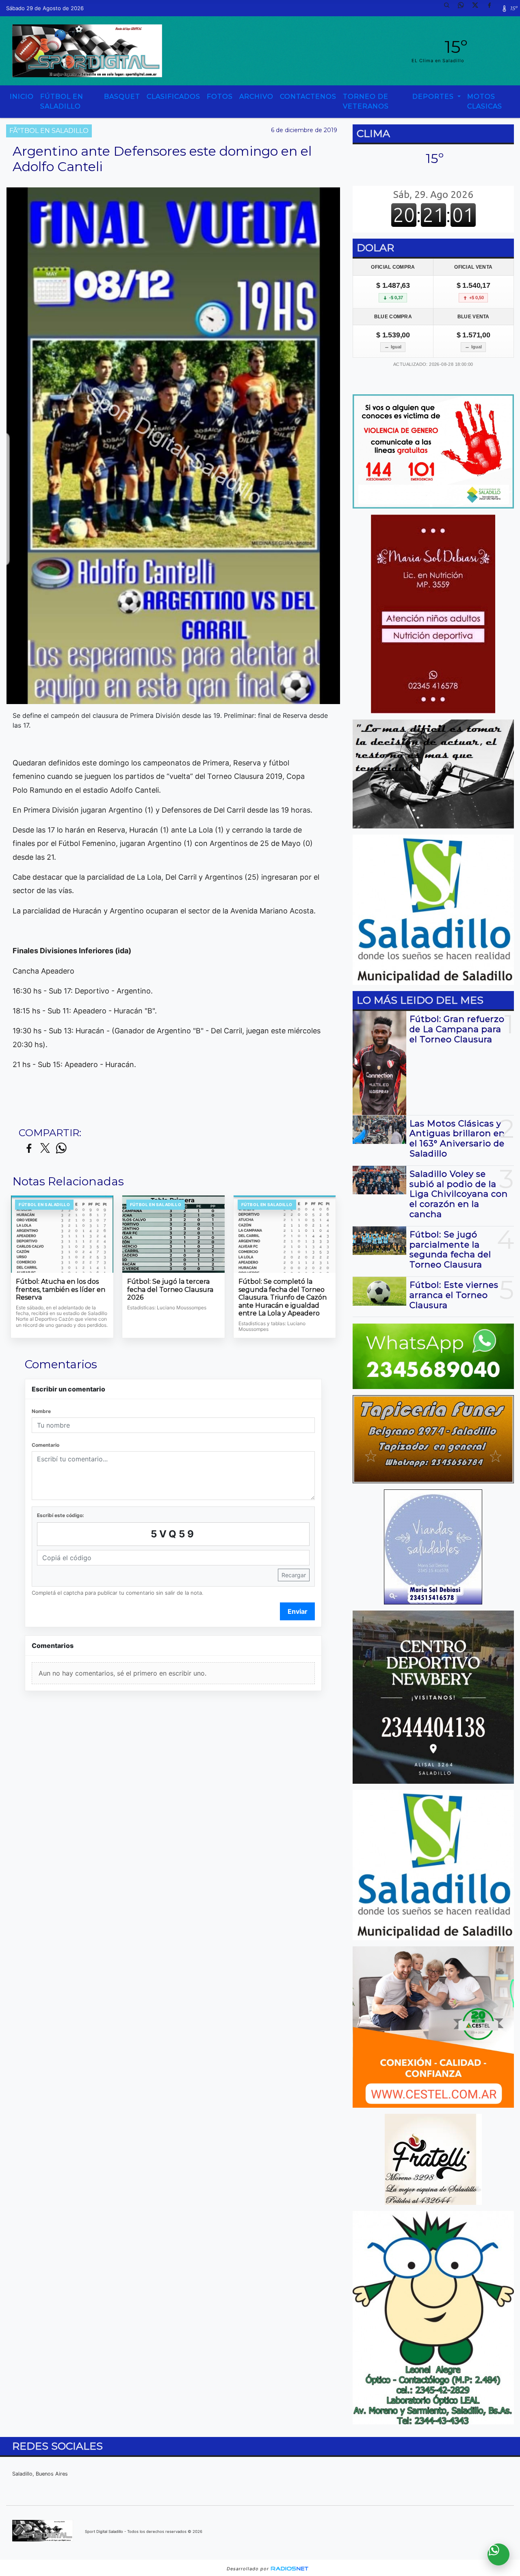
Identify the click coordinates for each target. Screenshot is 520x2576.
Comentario (45, 1445)
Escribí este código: (61, 1515)
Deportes (434, 97)
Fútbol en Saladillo (62, 101)
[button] (450, 8)
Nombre (41, 1411)
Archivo (256, 97)
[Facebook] (492, 8)
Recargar (294, 1575)
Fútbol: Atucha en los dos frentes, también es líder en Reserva (61, 1289)
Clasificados (173, 97)
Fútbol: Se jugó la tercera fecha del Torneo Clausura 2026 (170, 1289)
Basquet (122, 97)
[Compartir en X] (45, 1149)
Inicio (22, 97)
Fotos (220, 97)
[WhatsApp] (464, 8)
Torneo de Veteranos (366, 101)
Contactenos (308, 97)
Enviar (298, 1611)
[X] (478, 8)
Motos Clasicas (485, 101)
